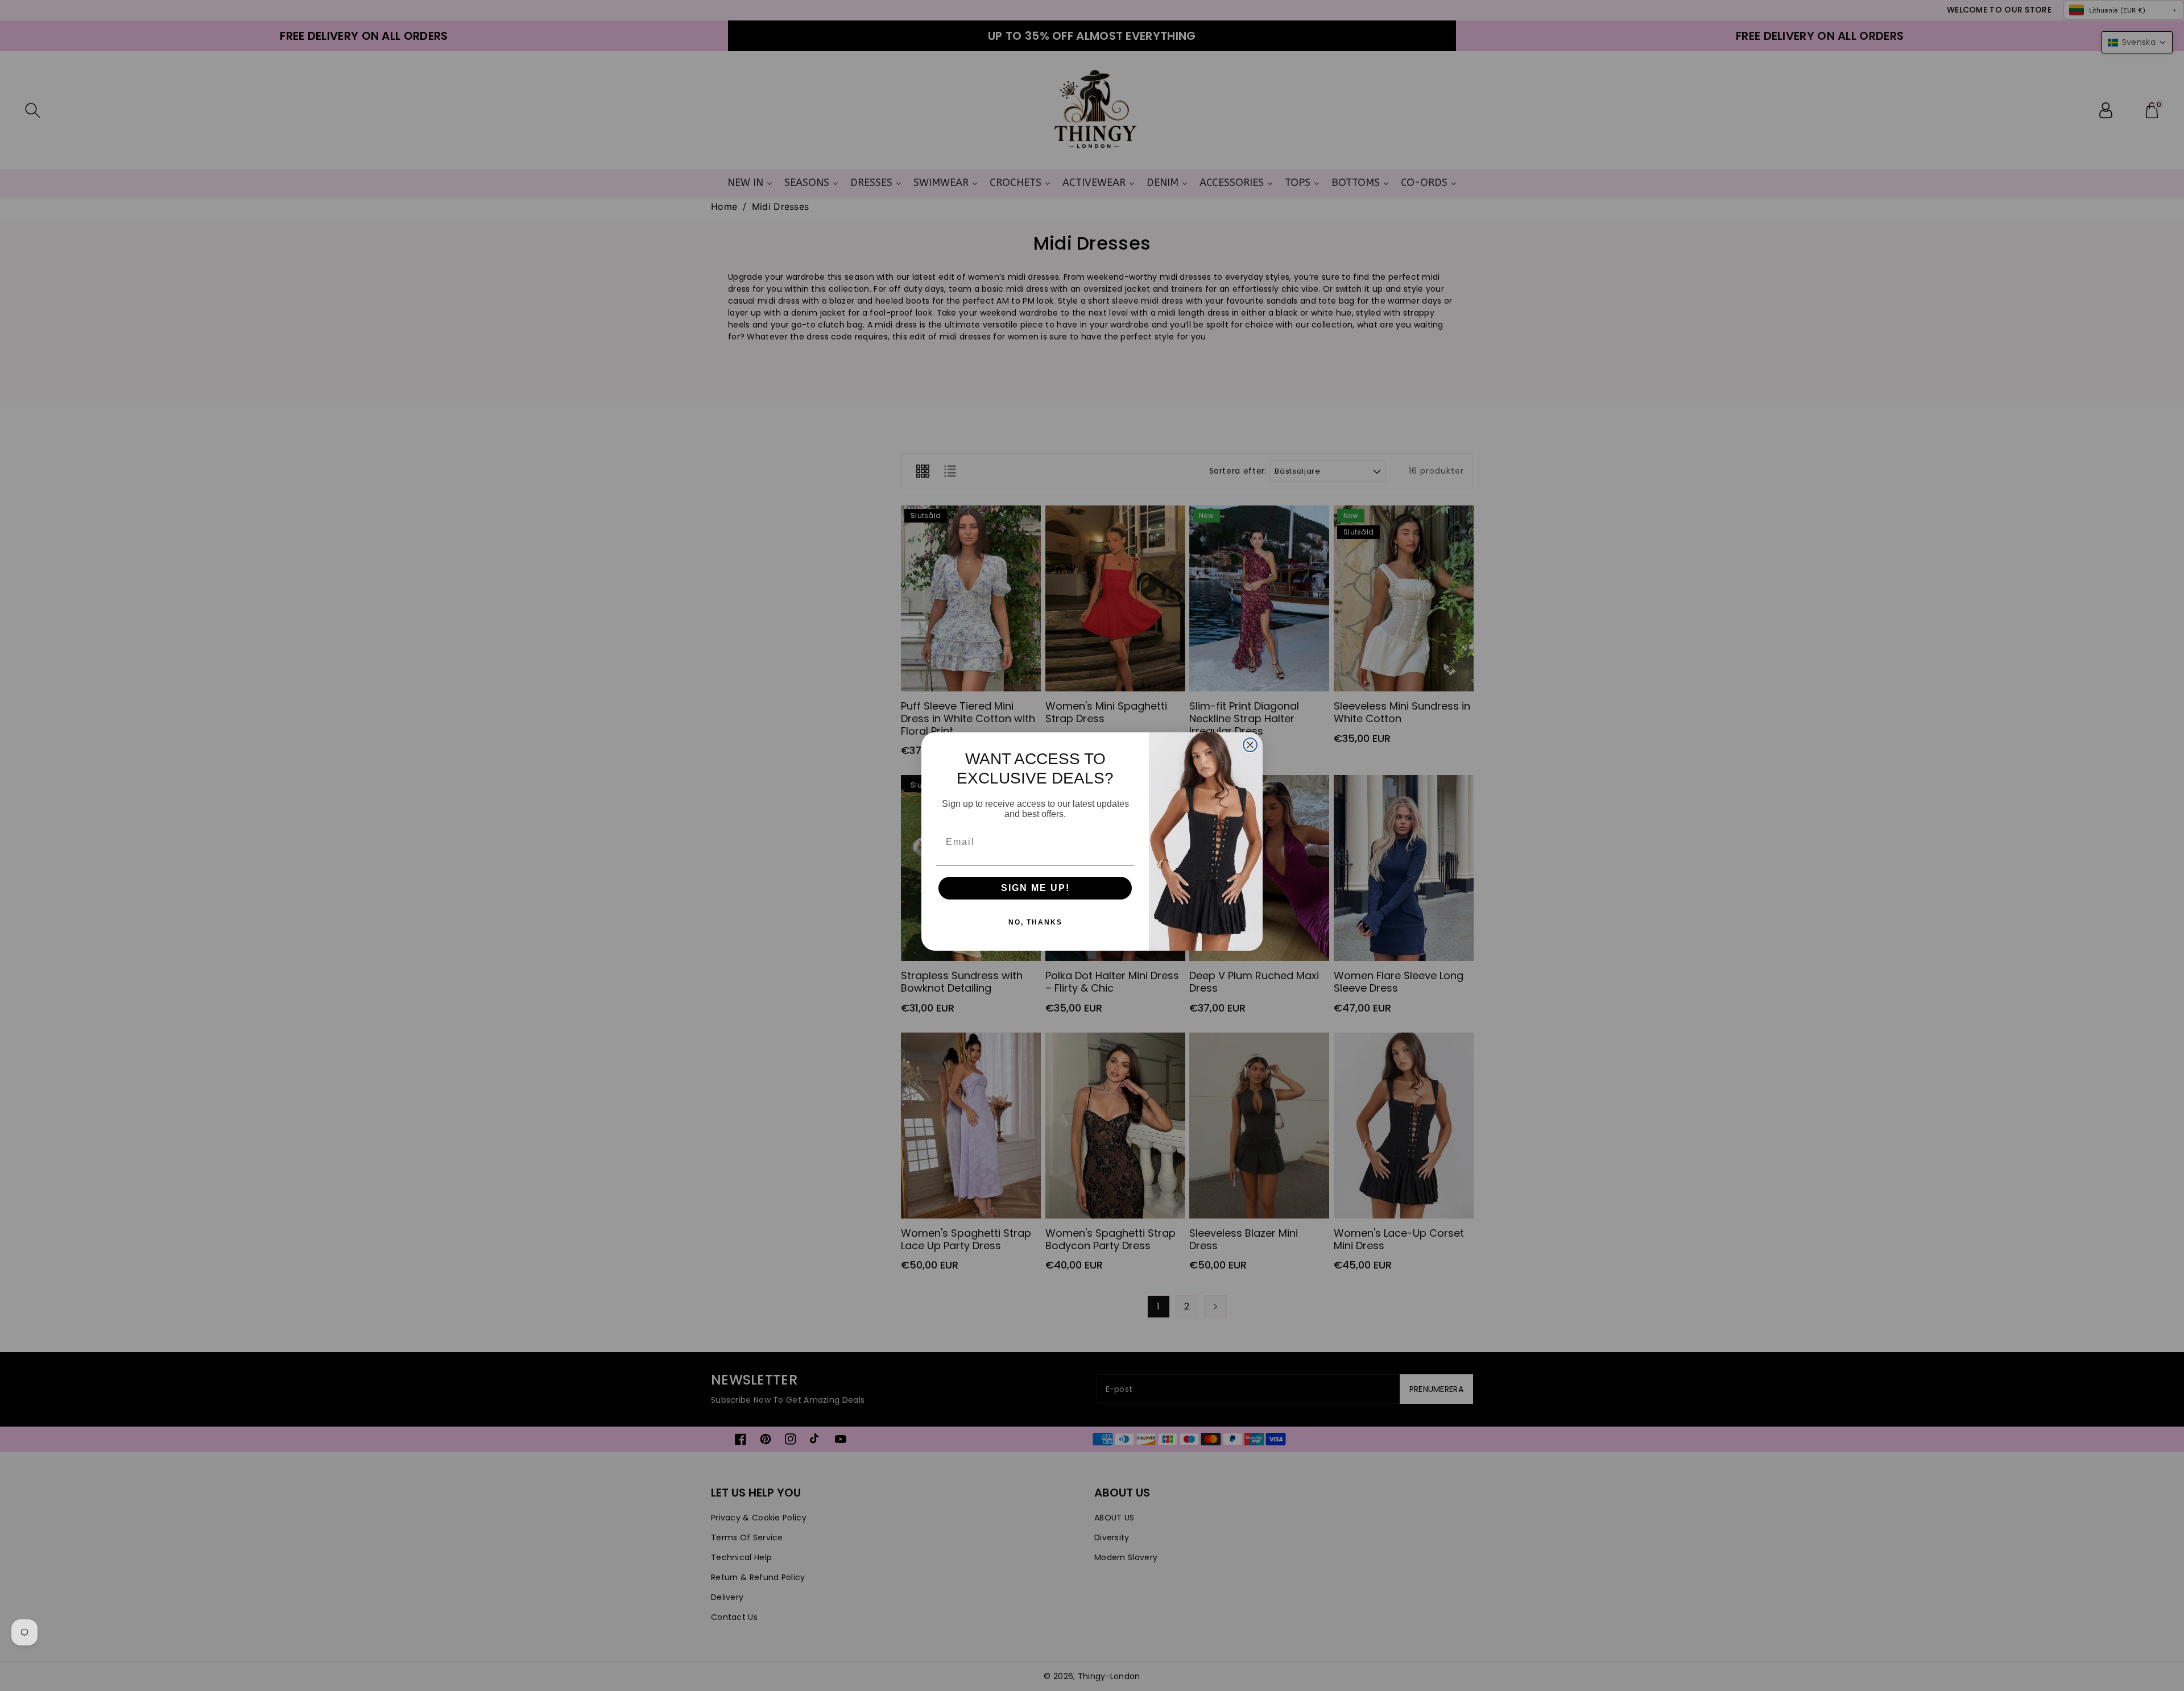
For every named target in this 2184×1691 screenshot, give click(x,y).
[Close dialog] (1250, 745)
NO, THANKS (1035, 922)
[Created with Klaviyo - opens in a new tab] (1092, 955)
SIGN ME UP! (1035, 888)
